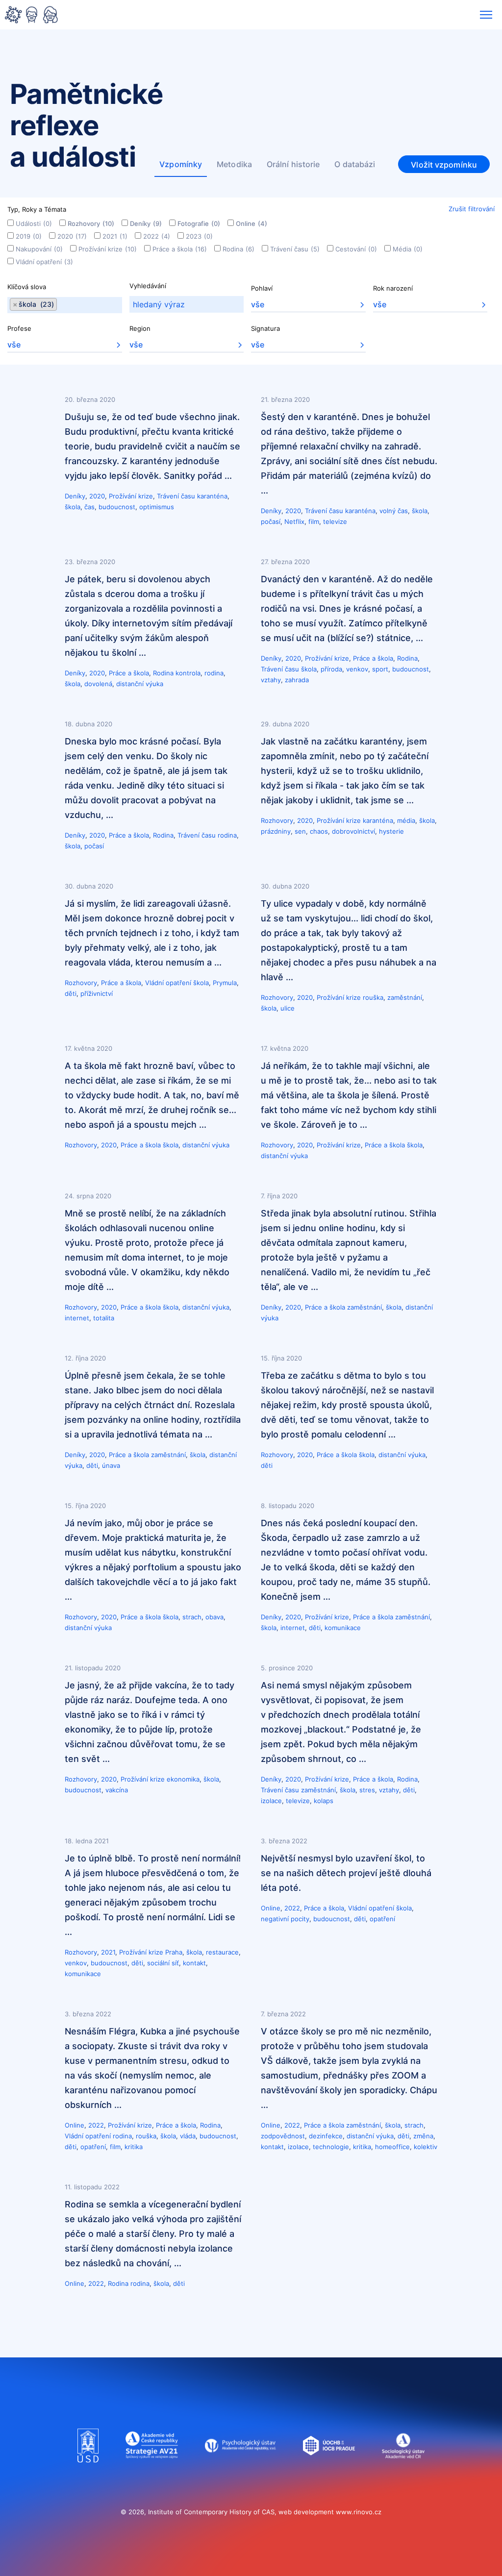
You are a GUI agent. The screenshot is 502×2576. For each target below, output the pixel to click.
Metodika (234, 164)
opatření (382, 1919)
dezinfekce (326, 2136)
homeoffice (392, 2147)
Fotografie (199, 223)
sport (380, 669)
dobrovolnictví (353, 831)
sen (300, 831)
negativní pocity (285, 1919)
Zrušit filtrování (472, 209)
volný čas (394, 511)
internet (77, 1318)
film (314, 521)
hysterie (391, 831)
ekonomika (183, 1779)
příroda (331, 669)
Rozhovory (91, 223)
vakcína (117, 1790)
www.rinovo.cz (359, 2512)
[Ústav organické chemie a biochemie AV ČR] (329, 2472)
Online (251, 223)
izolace (271, 1801)
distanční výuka (140, 684)
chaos (319, 831)
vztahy (271, 680)
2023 (199, 236)
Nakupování (39, 249)
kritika (134, 2147)
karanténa (212, 496)
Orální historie (293, 164)
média (406, 820)
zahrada (297, 680)
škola (73, 507)
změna (423, 2136)
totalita (104, 1318)
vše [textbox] (258, 304)
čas (89, 507)
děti (71, 993)
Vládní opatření (44, 262)
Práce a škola (180, 249)
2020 (72, 236)
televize (335, 521)
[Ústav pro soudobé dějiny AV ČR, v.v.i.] (88, 2472)
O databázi (355, 164)
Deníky (146, 223)
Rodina (238, 249)
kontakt (194, 1963)
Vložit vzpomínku (444, 165)
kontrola (188, 673)
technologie (331, 2147)
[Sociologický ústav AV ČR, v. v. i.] (403, 2472)
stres (367, 1790)
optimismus (157, 507)
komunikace (343, 1628)
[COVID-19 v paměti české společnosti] (31, 16)
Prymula (225, 983)
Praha (174, 1952)
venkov (357, 669)
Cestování (356, 249)
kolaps (324, 1801)
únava (111, 1465)
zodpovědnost (283, 2136)
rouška (373, 997)
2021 (115, 236)
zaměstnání (405, 997)
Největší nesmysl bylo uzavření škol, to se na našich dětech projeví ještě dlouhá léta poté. (346, 1873)
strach (192, 1617)
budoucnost (117, 507)
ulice (288, 1008)
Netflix (294, 521)
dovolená (98, 684)
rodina (214, 673)
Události (34, 223)
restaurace (222, 1952)
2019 (29, 236)
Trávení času (295, 249)
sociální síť (163, 1963)
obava (214, 1617)
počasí (271, 521)
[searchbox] (60, 305)
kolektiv (426, 2147)
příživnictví (97, 993)
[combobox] (65, 305)
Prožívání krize (108, 249)
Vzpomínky (181, 164)
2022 (157, 236)
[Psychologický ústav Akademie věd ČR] (240, 2472)
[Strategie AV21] (152, 2472)
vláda (188, 2136)
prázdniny (276, 831)
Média (408, 249)
